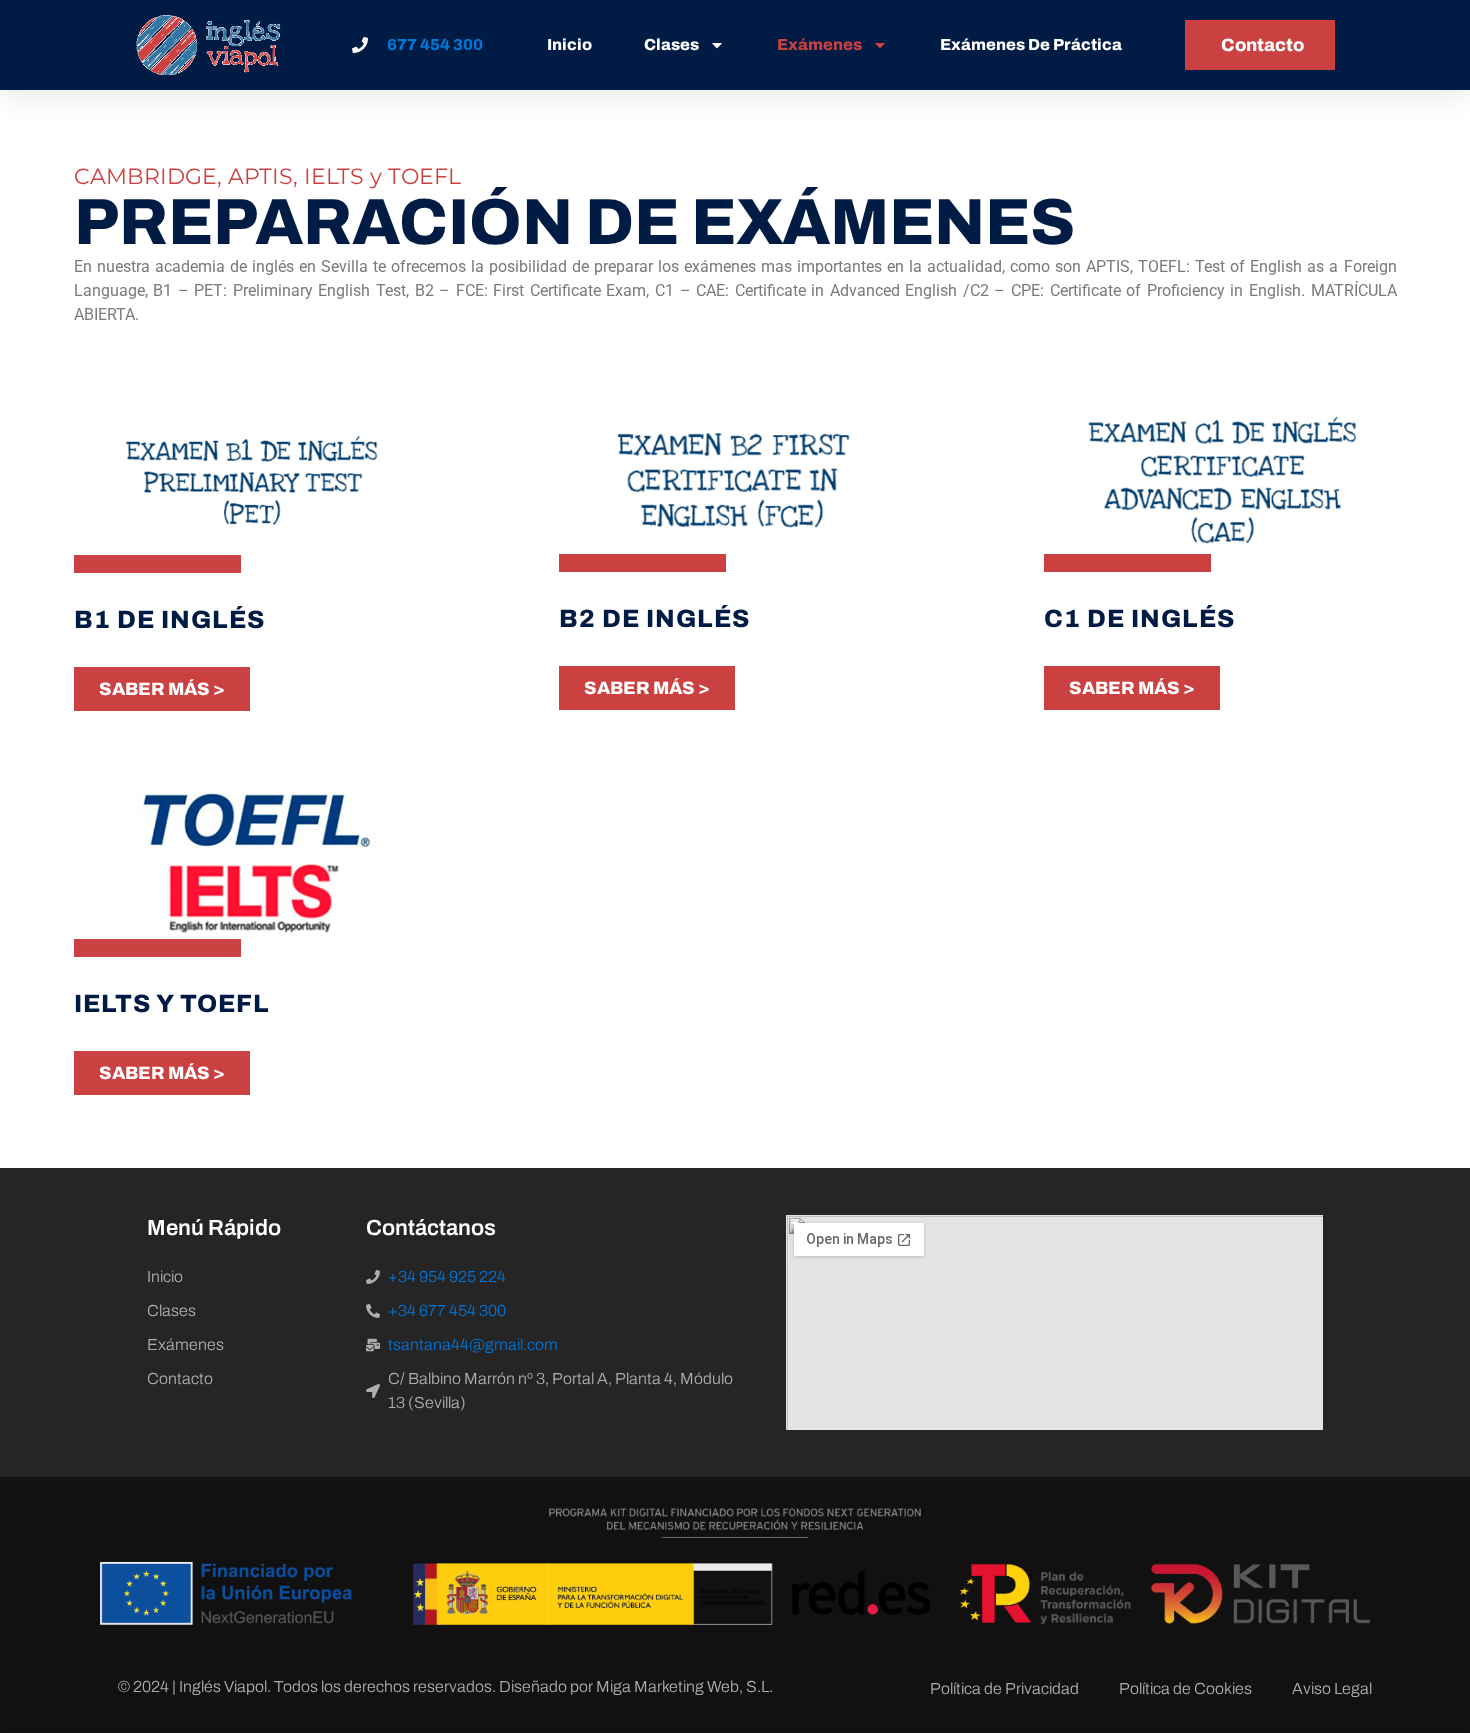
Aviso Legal (1332, 1688)
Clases (671, 44)
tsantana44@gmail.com (473, 1344)
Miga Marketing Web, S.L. (684, 1686)
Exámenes (819, 44)
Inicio (569, 44)
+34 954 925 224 (447, 1276)
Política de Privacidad (1004, 1688)
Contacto (180, 1378)
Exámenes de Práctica (1031, 44)
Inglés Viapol (223, 1686)
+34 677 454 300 (447, 1310)
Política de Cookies (1185, 1688)
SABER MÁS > (162, 689)
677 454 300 (435, 44)
